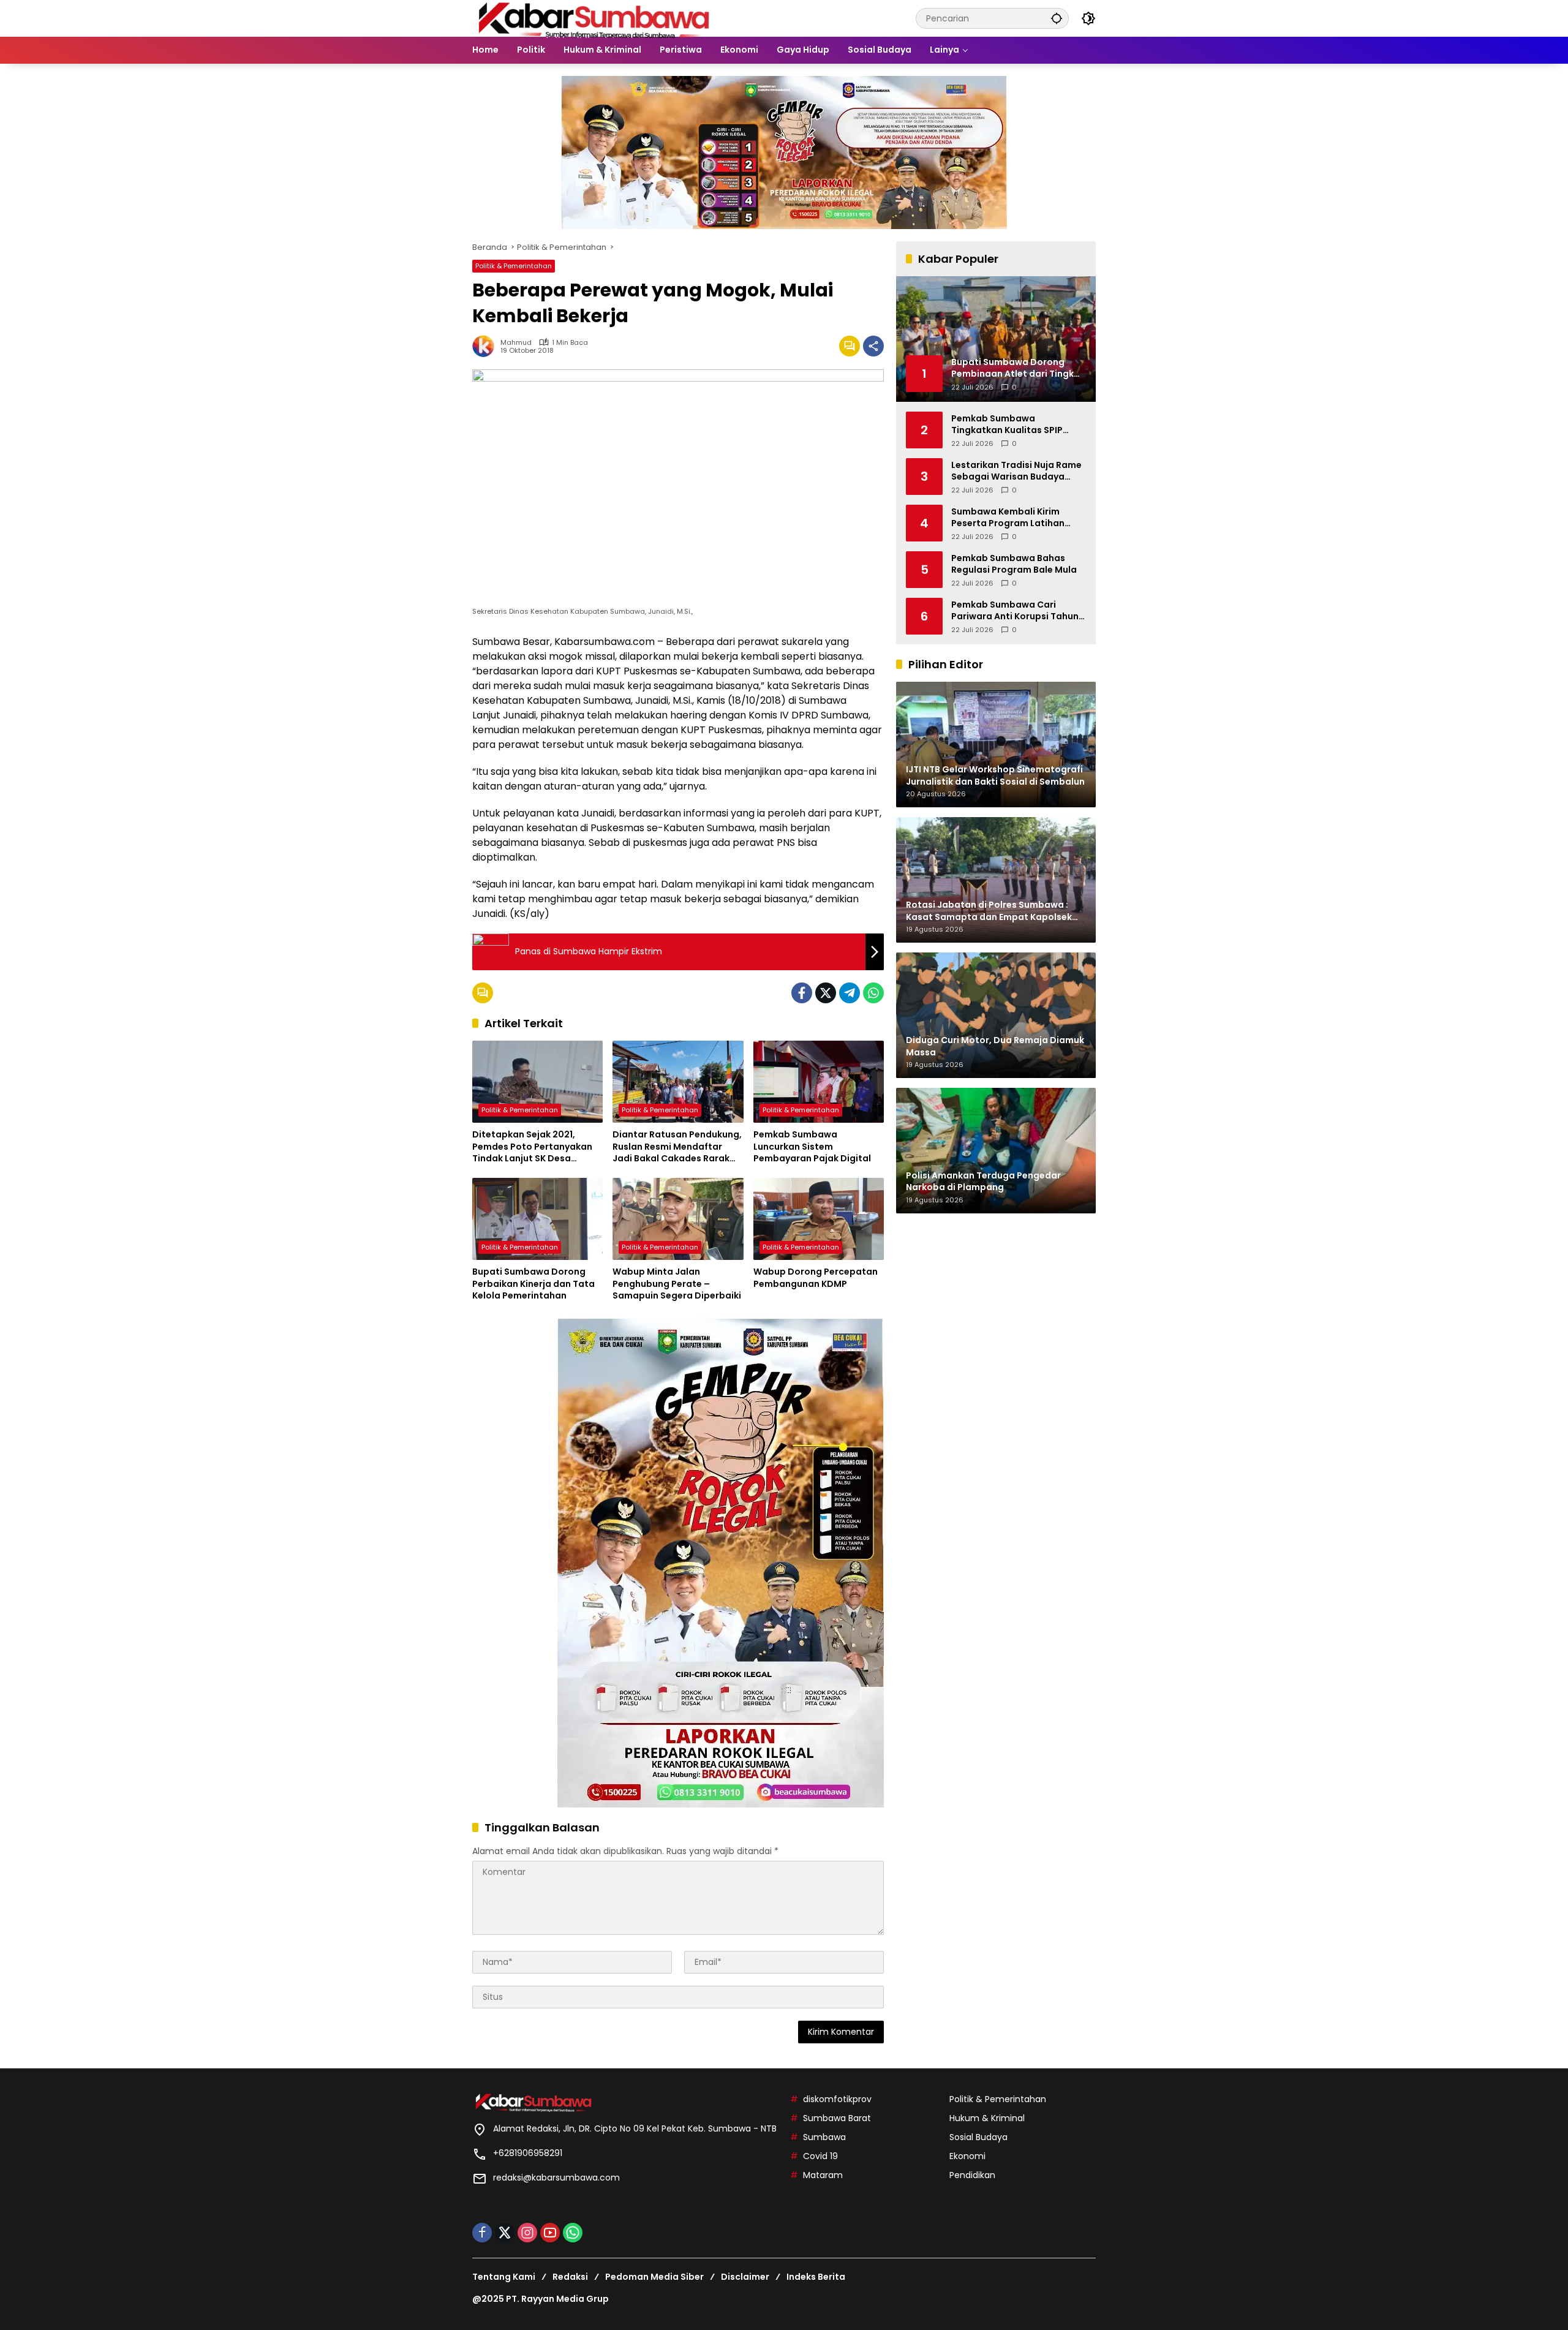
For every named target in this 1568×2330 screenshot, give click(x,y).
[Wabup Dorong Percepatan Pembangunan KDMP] (819, 1219)
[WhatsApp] (873, 993)
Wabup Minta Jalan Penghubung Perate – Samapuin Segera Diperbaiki (677, 1284)
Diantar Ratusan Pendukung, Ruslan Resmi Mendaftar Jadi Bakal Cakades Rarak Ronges (677, 1147)
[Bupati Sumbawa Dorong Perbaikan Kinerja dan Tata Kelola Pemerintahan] (537, 1219)
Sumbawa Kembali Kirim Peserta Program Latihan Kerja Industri (1008, 517)
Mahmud (516, 343)
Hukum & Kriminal (987, 2118)
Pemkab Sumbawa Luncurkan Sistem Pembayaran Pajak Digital (812, 1147)
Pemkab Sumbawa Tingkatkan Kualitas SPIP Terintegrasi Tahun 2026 (1007, 424)
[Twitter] (826, 993)
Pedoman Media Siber (654, 2277)
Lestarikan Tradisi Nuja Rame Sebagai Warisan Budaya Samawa (1016, 471)
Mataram (823, 2175)
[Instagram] (527, 2233)
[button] (1057, 18)
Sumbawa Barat (837, 2118)
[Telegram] (850, 993)
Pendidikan (972, 2175)
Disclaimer (745, 2277)
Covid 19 (820, 2156)
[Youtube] (550, 2233)
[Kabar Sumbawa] (595, 18)
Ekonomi (967, 2156)
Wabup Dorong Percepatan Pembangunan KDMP (816, 1278)
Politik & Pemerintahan (514, 266)
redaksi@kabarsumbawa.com (556, 2177)
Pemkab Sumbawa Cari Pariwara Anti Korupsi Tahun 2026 (1015, 610)
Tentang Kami (504, 2277)
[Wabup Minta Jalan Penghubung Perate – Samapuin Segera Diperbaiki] (678, 1219)
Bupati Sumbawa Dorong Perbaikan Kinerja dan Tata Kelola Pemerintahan (533, 1284)
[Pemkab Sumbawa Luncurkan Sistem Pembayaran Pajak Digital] (819, 1082)
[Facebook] (802, 993)
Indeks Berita (816, 2277)
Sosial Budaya (978, 2137)
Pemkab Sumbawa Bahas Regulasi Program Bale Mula (1014, 564)
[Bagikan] (873, 346)
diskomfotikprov (837, 2099)
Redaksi (570, 2277)
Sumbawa (824, 2137)
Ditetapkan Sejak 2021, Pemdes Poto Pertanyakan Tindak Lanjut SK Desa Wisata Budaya (532, 1147)
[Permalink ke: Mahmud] (486, 346)
